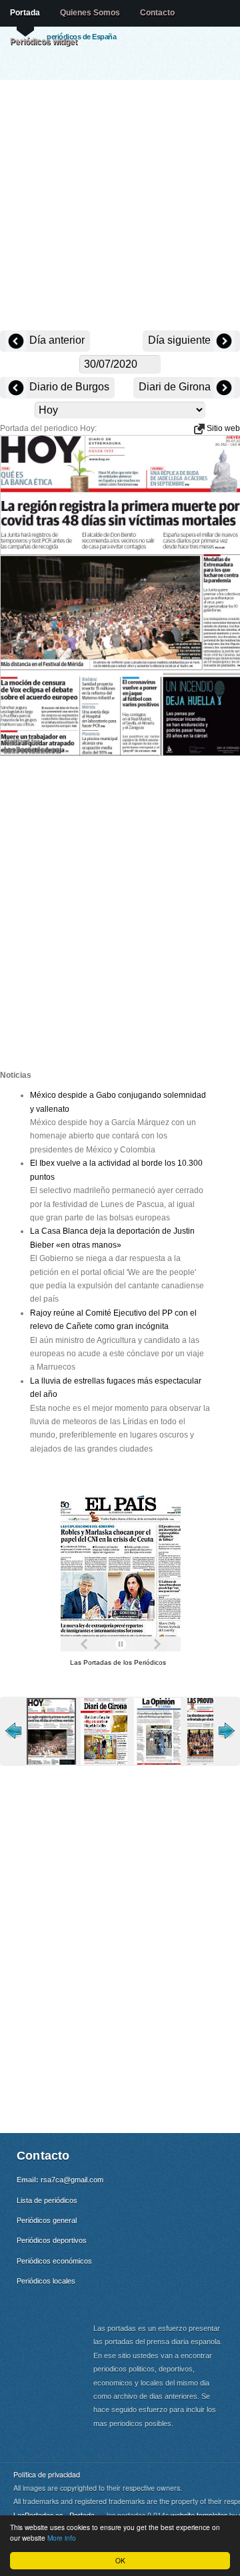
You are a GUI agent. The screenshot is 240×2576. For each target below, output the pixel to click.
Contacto (157, 13)
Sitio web (222, 428)
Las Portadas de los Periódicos (118, 1662)
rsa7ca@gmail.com (72, 2180)
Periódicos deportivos (52, 2240)
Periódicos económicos (54, 2261)
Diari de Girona (176, 387)
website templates (199, 2515)
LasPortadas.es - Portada (54, 2515)
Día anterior (56, 340)
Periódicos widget (44, 41)
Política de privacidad (47, 2474)
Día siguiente (181, 340)
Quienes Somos (90, 13)
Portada (25, 13)
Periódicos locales (46, 2281)
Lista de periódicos (47, 2200)
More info (62, 2538)
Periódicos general (47, 2220)
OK (120, 2560)
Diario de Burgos (68, 387)
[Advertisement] (120, 207)
